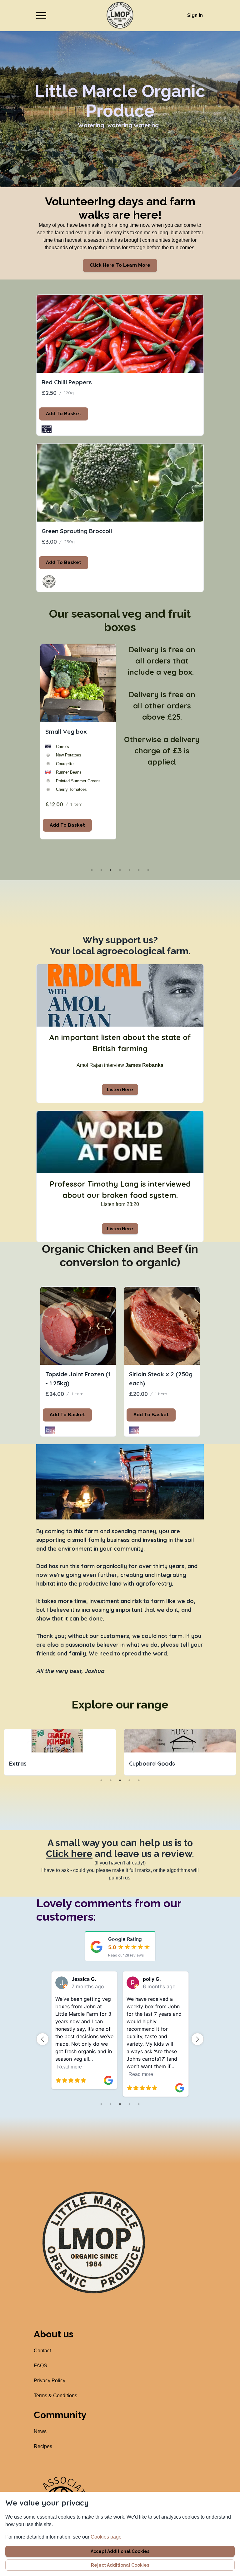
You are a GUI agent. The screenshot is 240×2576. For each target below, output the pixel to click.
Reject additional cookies (120, 2565)
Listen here (120, 1090)
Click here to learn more (120, 265)
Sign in (195, 15)
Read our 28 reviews (126, 1955)
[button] (41, 16)
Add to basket (64, 414)
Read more (70, 2074)
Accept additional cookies (120, 2551)
